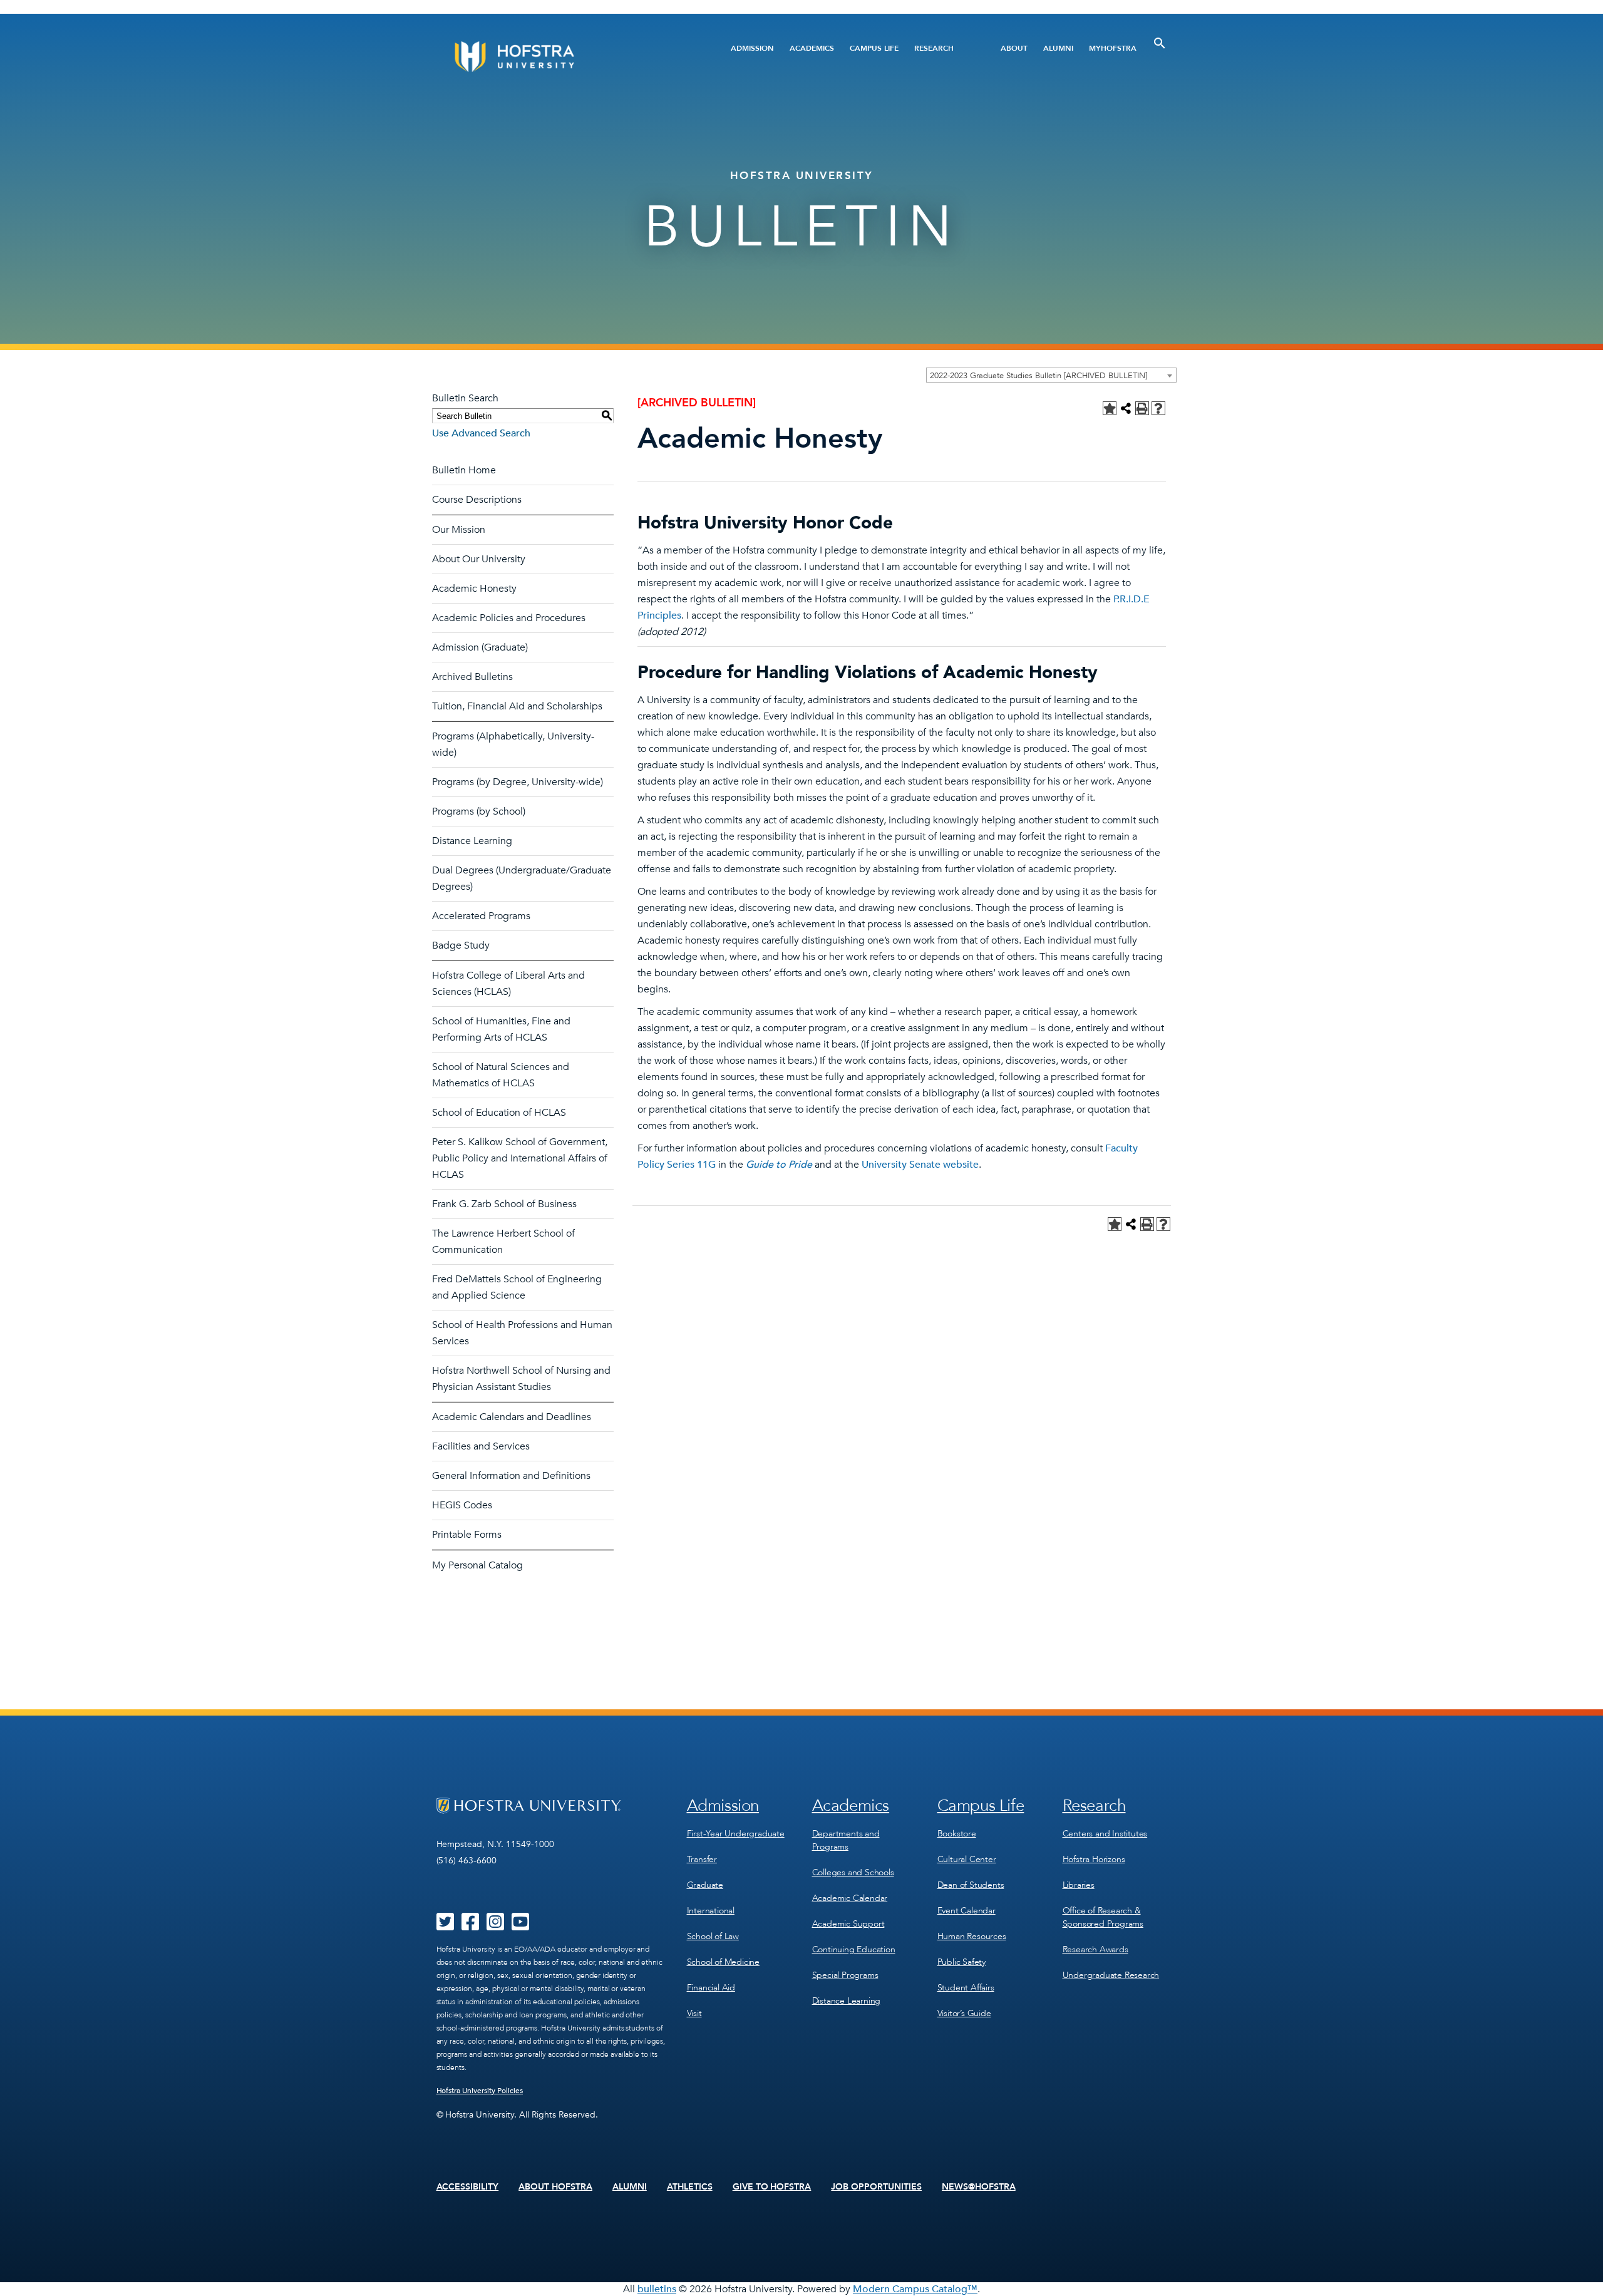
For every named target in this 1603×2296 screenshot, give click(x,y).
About (1014, 48)
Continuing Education (854, 1949)
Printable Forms (467, 1535)
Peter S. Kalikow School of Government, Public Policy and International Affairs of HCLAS (520, 1158)
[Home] (562, 57)
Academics (812, 48)
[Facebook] (470, 1926)
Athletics (690, 2187)
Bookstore (957, 1834)
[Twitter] (445, 1926)
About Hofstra (555, 2187)
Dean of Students (971, 1885)
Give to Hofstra (772, 2187)
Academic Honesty (474, 589)
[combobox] (1051, 375)
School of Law (713, 1936)
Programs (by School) (479, 811)
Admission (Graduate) (480, 647)
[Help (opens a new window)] (1158, 408)
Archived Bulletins (472, 677)
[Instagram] (495, 1926)
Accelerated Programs (481, 916)
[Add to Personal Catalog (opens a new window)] (1110, 408)
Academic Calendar (850, 1898)
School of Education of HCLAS (499, 1113)
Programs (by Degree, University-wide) (518, 782)
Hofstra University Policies (480, 2091)
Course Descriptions (477, 500)
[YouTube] (520, 1926)
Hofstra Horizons (1094, 1859)
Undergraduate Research (1111, 1975)
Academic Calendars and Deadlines (512, 1417)
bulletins (657, 2289)
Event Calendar (966, 1911)
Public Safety (961, 1962)
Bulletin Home (464, 470)
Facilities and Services (481, 1446)
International (711, 1911)
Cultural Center (967, 1859)
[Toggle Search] (1160, 43)
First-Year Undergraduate (736, 1834)
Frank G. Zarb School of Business (504, 1204)
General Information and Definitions (511, 1476)
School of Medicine (723, 1962)
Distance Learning (472, 841)
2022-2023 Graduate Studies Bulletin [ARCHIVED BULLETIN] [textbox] (1039, 376)
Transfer (702, 1859)
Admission (752, 48)
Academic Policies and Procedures (509, 618)
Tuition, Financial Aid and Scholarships (517, 706)
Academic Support (848, 1924)
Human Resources (972, 1936)
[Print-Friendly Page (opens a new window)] (1142, 408)
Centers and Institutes (1105, 1834)
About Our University (479, 559)
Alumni (1058, 48)
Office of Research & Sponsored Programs (1103, 1917)
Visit (694, 2013)
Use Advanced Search (481, 433)
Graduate (705, 1885)
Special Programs (845, 1975)
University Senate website (920, 1165)
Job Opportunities (876, 2187)
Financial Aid (711, 1988)
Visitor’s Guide (964, 2013)
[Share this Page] (1126, 408)
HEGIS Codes (462, 1505)
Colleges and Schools (853, 1872)
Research (934, 48)
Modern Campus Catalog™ (915, 2289)
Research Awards (1095, 1949)
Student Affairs (966, 1988)
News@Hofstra (979, 2187)
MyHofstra (1113, 48)
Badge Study (461, 945)
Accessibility (468, 2187)
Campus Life (874, 48)
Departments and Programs (846, 1840)
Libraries (1079, 1885)
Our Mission (459, 530)
